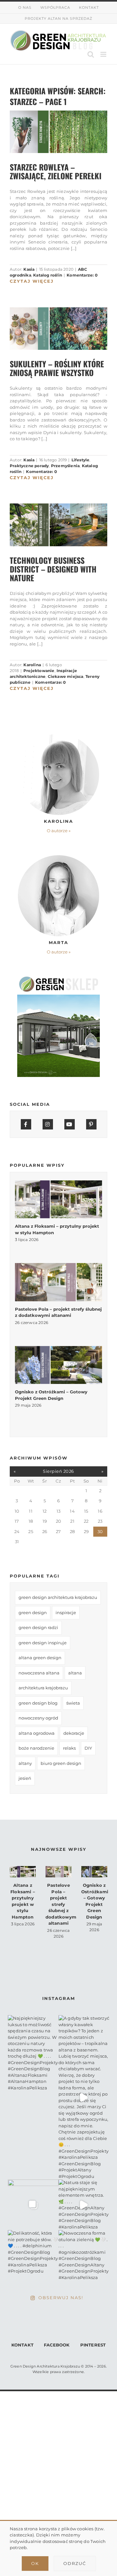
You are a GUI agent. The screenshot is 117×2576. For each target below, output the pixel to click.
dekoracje (74, 1733)
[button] (58, 831)
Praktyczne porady (29, 466)
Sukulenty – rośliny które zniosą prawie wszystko (57, 368)
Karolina (32, 665)
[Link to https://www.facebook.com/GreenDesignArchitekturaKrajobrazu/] (26, 1124)
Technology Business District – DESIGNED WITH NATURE (53, 569)
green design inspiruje (43, 1643)
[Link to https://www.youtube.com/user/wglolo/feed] (70, 1124)
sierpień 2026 (58, 1471)
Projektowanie (39, 671)
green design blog (38, 1703)
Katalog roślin (48, 275)
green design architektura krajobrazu (58, 1597)
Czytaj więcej (32, 281)
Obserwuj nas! (61, 2298)
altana (75, 1673)
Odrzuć (75, 2563)
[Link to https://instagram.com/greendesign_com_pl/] (48, 1124)
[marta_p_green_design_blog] (58, 857)
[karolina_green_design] (58, 736)
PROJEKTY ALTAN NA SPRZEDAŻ (58, 18)
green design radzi (38, 1627)
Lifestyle (81, 460)
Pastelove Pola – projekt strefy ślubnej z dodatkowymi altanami (62, 1904)
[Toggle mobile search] (91, 54)
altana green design (40, 1658)
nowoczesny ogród (38, 1718)
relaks (69, 1748)
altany (25, 1763)
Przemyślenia (65, 466)
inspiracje (66, 1613)
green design (33, 1613)
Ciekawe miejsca (66, 676)
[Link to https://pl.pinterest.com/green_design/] (91, 1124)
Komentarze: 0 (82, 275)
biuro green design (61, 1763)
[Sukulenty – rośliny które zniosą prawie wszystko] (58, 329)
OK (35, 2563)
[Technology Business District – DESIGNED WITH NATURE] (58, 525)
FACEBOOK (57, 2345)
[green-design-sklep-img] (58, 978)
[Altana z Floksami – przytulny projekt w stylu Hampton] (58, 1199)
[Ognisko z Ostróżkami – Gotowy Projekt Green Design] (58, 1365)
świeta (73, 1703)
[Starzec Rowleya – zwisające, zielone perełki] (58, 132)
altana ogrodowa (37, 1733)
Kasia (29, 269)
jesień (25, 1778)
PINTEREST (93, 2345)
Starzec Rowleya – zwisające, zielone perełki (56, 171)
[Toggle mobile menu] (104, 54)
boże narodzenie (36, 1748)
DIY (88, 1748)
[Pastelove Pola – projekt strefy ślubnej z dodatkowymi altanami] (58, 1282)
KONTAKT (22, 2345)
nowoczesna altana (39, 1673)
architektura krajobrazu (43, 1688)
